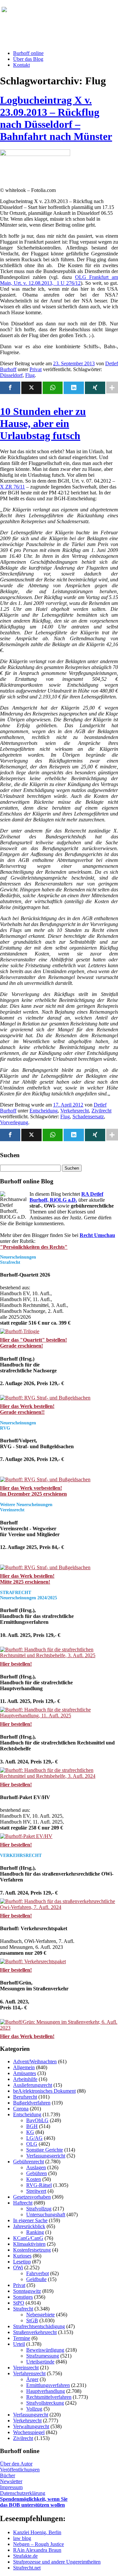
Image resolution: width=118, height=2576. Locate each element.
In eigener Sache (30, 2220)
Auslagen (36, 2167)
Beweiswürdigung (45, 2350)
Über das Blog (28, 59)
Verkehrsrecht (75, 1111)
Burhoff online (28, 53)
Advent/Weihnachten (35, 2061)
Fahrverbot (38, 2273)
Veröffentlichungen (20, 2470)
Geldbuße (36, 2279)
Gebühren (37, 2173)
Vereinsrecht (26, 2368)
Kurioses (22, 2256)
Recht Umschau (97, 1235)
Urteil (19, 2344)
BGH (32, 2126)
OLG (32, 2144)
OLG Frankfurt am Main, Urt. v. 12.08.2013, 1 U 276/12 (59, 280)
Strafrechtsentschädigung (39, 2326)
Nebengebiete (40, 2315)
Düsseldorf (11, 375)
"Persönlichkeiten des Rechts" (34, 1247)
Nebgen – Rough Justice (39, 2544)
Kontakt (21, 65)
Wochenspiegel (29, 2432)
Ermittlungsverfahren (48, 2385)
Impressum (11, 2487)
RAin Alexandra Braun (37, 2550)
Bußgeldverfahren (32, 2103)
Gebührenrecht (29, 2162)
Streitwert (36, 2191)
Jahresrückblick (29, 2226)
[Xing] (95, 388)
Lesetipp (22, 2262)
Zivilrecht (101, 1111)
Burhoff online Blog (66, 13)
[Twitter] (31, 388)
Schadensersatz (88, 1116)
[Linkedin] (74, 388)
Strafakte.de (25, 2556)
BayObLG (37, 2120)
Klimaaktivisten (29, 2244)
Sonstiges (23, 2297)
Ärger (32, 2379)
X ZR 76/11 (12, 487)
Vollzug (34, 2409)
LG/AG (34, 2138)
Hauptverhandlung (46, 2391)
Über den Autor (16, 2464)
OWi (18, 2267)
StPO (19, 2303)
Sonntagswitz (27, 2291)
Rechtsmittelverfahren (49, 2397)
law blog (22, 2538)
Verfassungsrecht (31, 2415)
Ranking (35, 2232)
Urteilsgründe (40, 2362)
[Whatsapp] (53, 388)
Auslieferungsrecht (33, 2085)
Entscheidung (44, 1111)
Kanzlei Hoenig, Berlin (37, 2532)
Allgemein (24, 2067)
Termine (22, 2338)
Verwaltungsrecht (31, 2426)
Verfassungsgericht (46, 2156)
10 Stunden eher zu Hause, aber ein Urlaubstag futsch (43, 423)
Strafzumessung (43, 2356)
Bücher (8, 2475)
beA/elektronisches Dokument (44, 2091)
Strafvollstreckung (45, 2403)
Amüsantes (25, 2073)
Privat (36, 369)
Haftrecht (23, 2203)
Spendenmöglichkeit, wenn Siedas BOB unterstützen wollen (34, 2502)
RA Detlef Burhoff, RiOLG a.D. (66, 1197)
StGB (32, 2320)
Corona (21, 2109)
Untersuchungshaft (46, 2215)
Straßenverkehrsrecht (35, 2332)
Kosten (34, 2179)
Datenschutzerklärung (23, 2493)
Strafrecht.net (27, 2568)
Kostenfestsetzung (32, 2250)
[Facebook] (10, 388)
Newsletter (11, 2481)
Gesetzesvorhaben (32, 2197)
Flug (30, 375)
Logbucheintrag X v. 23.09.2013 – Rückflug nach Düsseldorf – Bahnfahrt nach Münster (56, 118)
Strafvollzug (39, 2209)
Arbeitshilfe (25, 2079)
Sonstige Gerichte (45, 2150)
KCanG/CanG (28, 2238)
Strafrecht (23, 2309)
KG (30, 2132)
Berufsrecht (25, 2097)
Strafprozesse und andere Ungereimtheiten (57, 2562)
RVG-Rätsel (39, 2185)
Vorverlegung (14, 1122)
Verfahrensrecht (29, 2373)
